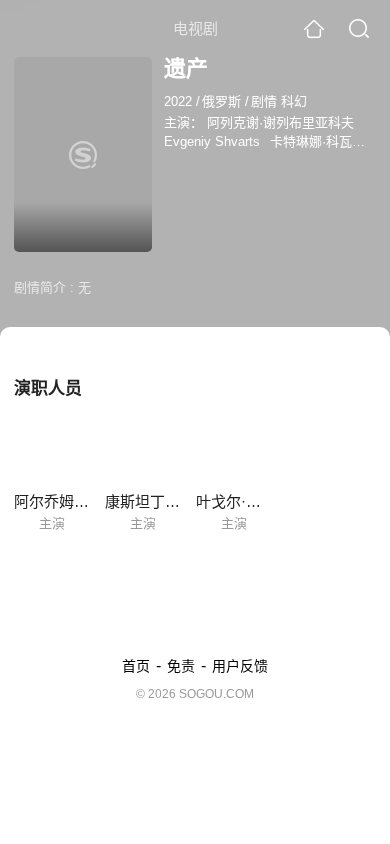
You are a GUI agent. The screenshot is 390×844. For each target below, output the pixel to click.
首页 (136, 666)
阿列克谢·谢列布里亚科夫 (280, 122)
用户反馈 (240, 666)
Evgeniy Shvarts (212, 141)
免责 (181, 666)
